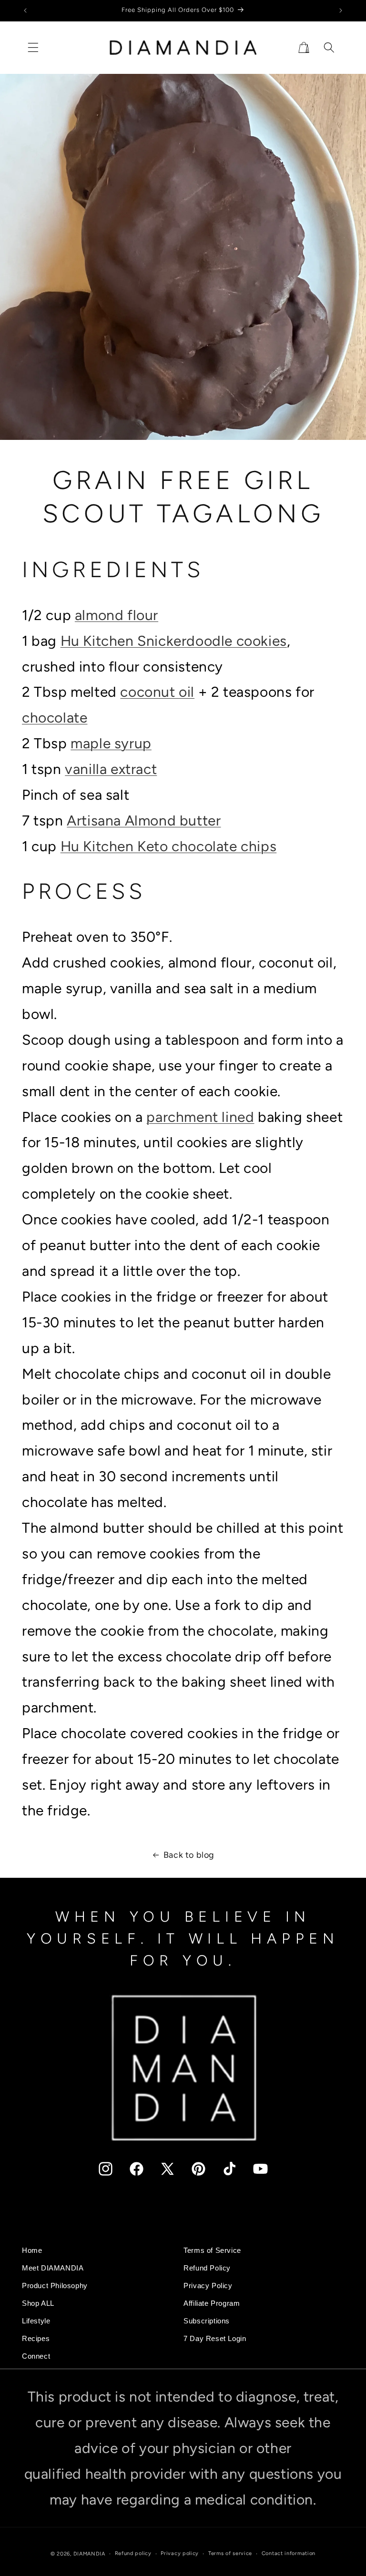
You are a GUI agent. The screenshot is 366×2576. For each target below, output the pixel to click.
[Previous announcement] (25, 10)
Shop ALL (38, 2303)
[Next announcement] (341, 10)
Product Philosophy (55, 2286)
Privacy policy (180, 2553)
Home (32, 2250)
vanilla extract (111, 769)
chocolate (55, 718)
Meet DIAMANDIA (53, 2268)
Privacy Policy (208, 2286)
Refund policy (133, 2553)
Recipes (36, 2339)
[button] (33, 47)
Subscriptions (207, 2321)
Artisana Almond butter (144, 820)
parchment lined (200, 1117)
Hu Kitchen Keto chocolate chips (169, 846)
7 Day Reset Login (215, 2339)
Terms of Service (212, 2250)
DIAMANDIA (89, 2554)
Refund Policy (207, 2268)
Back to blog (189, 1855)
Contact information (289, 2553)
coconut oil (157, 692)
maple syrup (111, 743)
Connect (36, 2356)
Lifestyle (36, 2321)
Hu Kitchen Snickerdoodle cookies (174, 641)
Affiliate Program (212, 2303)
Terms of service (230, 2553)
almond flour (117, 615)
